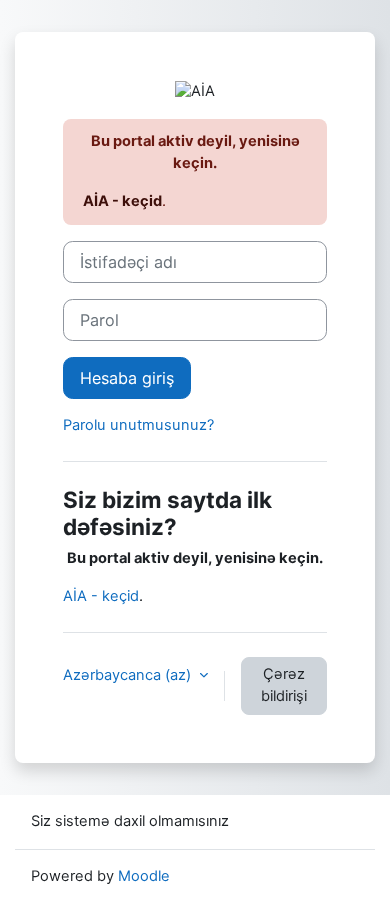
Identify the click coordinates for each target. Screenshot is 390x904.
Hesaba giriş (127, 378)
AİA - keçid (122, 201)
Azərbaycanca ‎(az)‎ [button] (129, 675)
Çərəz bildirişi (284, 685)
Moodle (144, 876)
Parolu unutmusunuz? (138, 425)
